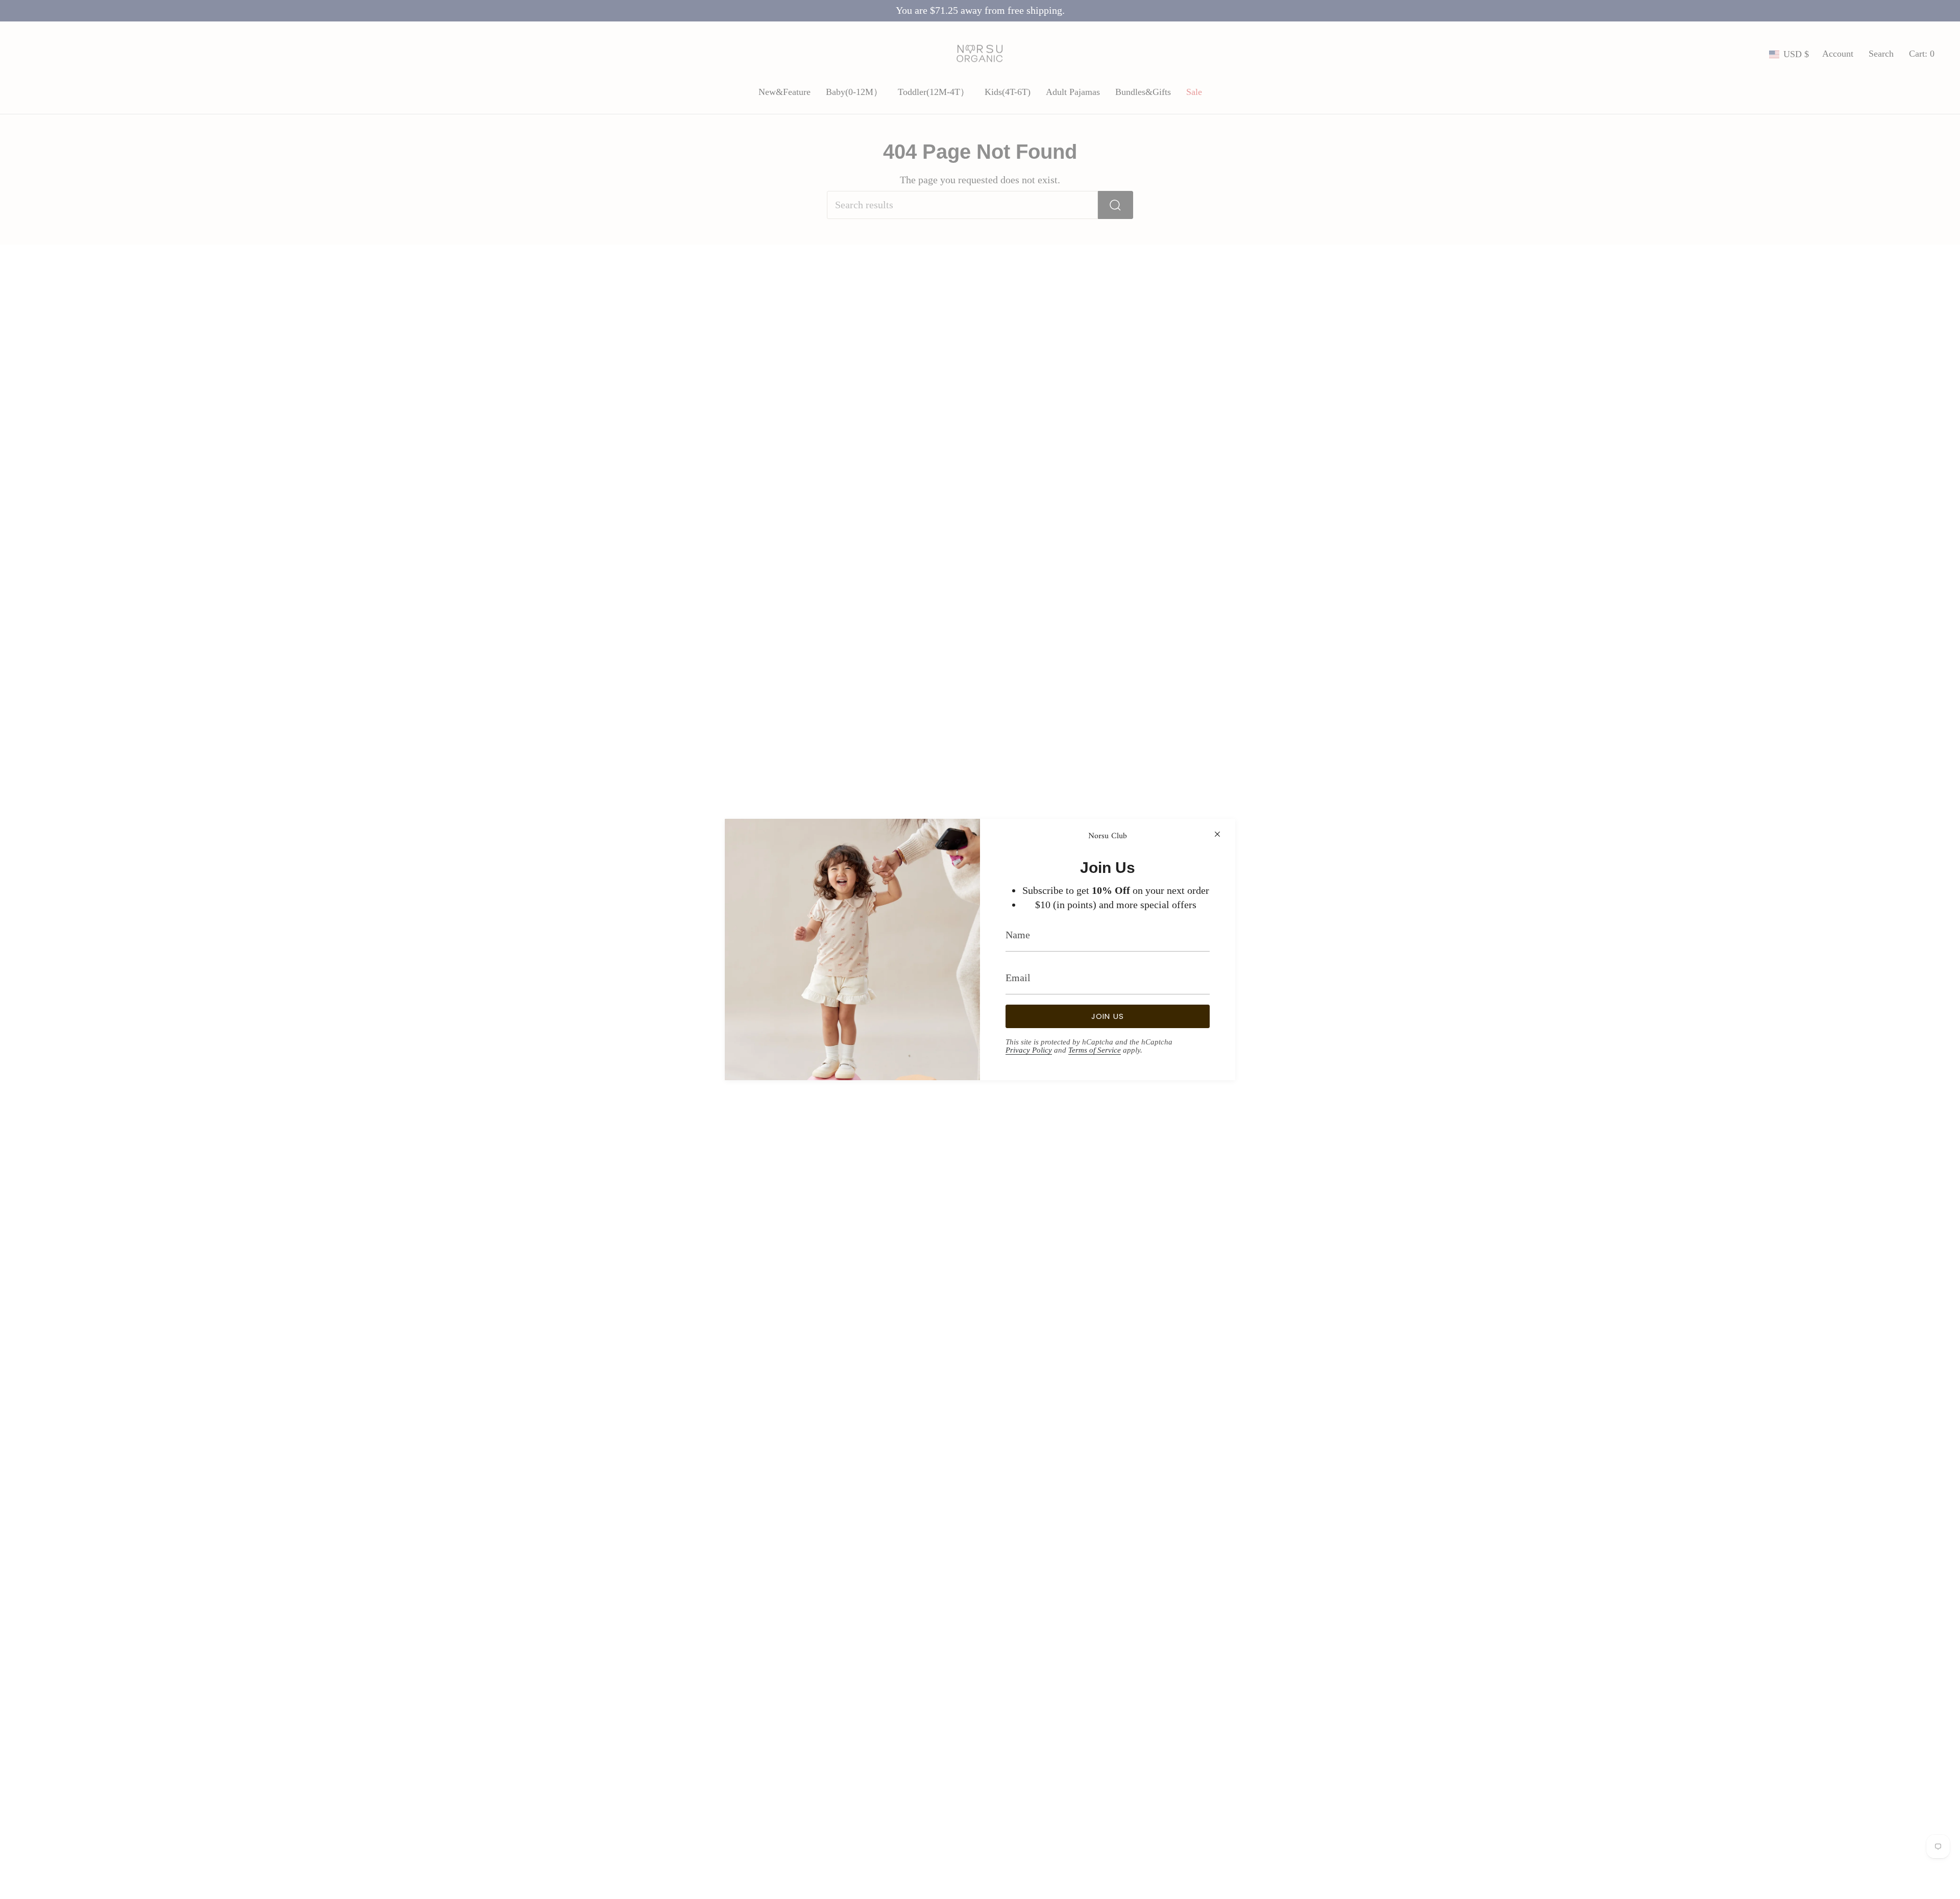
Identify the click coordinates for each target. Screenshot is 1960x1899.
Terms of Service (1095, 1050)
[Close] (1217, 834)
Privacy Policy (1029, 1050)
